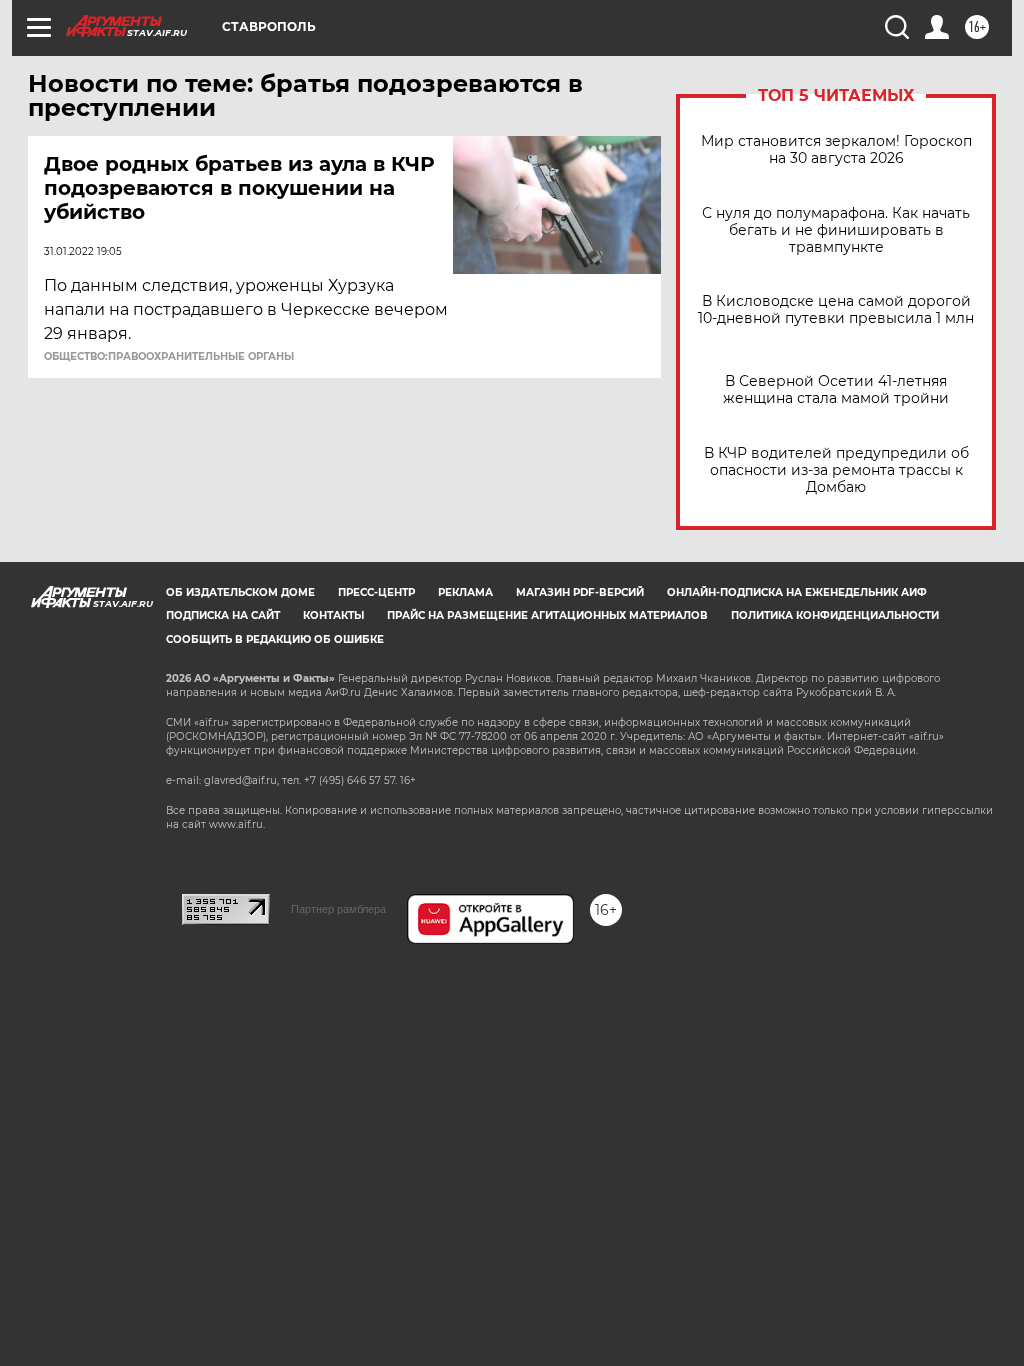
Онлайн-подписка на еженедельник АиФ (797, 592)
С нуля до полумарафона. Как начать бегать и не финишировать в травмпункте (836, 230)
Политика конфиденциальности (835, 615)
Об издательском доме (240, 592)
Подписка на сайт (223, 615)
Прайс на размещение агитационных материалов (547, 615)
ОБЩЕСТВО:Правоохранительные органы (169, 357)
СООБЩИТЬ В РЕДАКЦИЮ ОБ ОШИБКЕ (275, 639)
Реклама (465, 592)
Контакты (333, 615)
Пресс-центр (376, 592)
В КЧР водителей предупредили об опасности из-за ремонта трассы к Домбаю (836, 470)
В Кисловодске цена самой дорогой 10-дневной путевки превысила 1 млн (836, 310)
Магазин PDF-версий (580, 592)
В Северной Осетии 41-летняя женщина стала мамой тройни (836, 390)
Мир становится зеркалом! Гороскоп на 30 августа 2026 (836, 150)
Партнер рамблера (338, 909)
